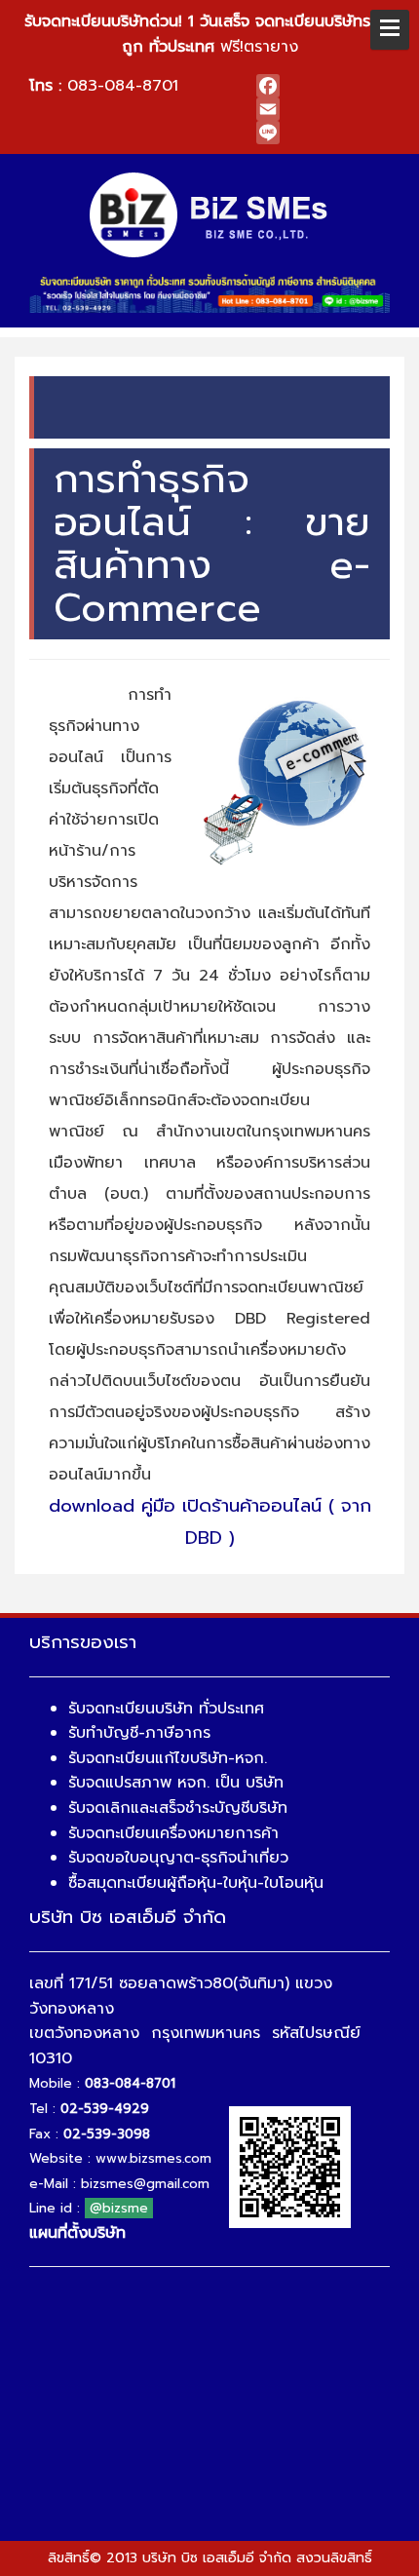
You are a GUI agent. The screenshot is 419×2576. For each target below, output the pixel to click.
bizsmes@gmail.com (145, 2184)
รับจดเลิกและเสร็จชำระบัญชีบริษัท (178, 1808)
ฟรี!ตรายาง (210, 34)
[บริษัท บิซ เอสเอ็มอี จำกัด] (210, 214)
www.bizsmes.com (153, 2158)
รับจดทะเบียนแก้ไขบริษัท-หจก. (168, 1758)
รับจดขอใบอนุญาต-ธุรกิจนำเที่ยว (178, 1858)
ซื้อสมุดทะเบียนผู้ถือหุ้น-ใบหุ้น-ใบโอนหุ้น (196, 1883)
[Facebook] (323, 86)
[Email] (323, 109)
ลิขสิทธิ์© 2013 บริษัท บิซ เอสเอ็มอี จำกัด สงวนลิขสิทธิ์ (210, 2558)
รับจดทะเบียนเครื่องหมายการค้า (173, 1833)
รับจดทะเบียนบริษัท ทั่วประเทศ (166, 1709)
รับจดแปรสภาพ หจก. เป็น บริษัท (176, 1783)
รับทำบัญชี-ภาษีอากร (139, 1733)
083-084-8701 (123, 86)
